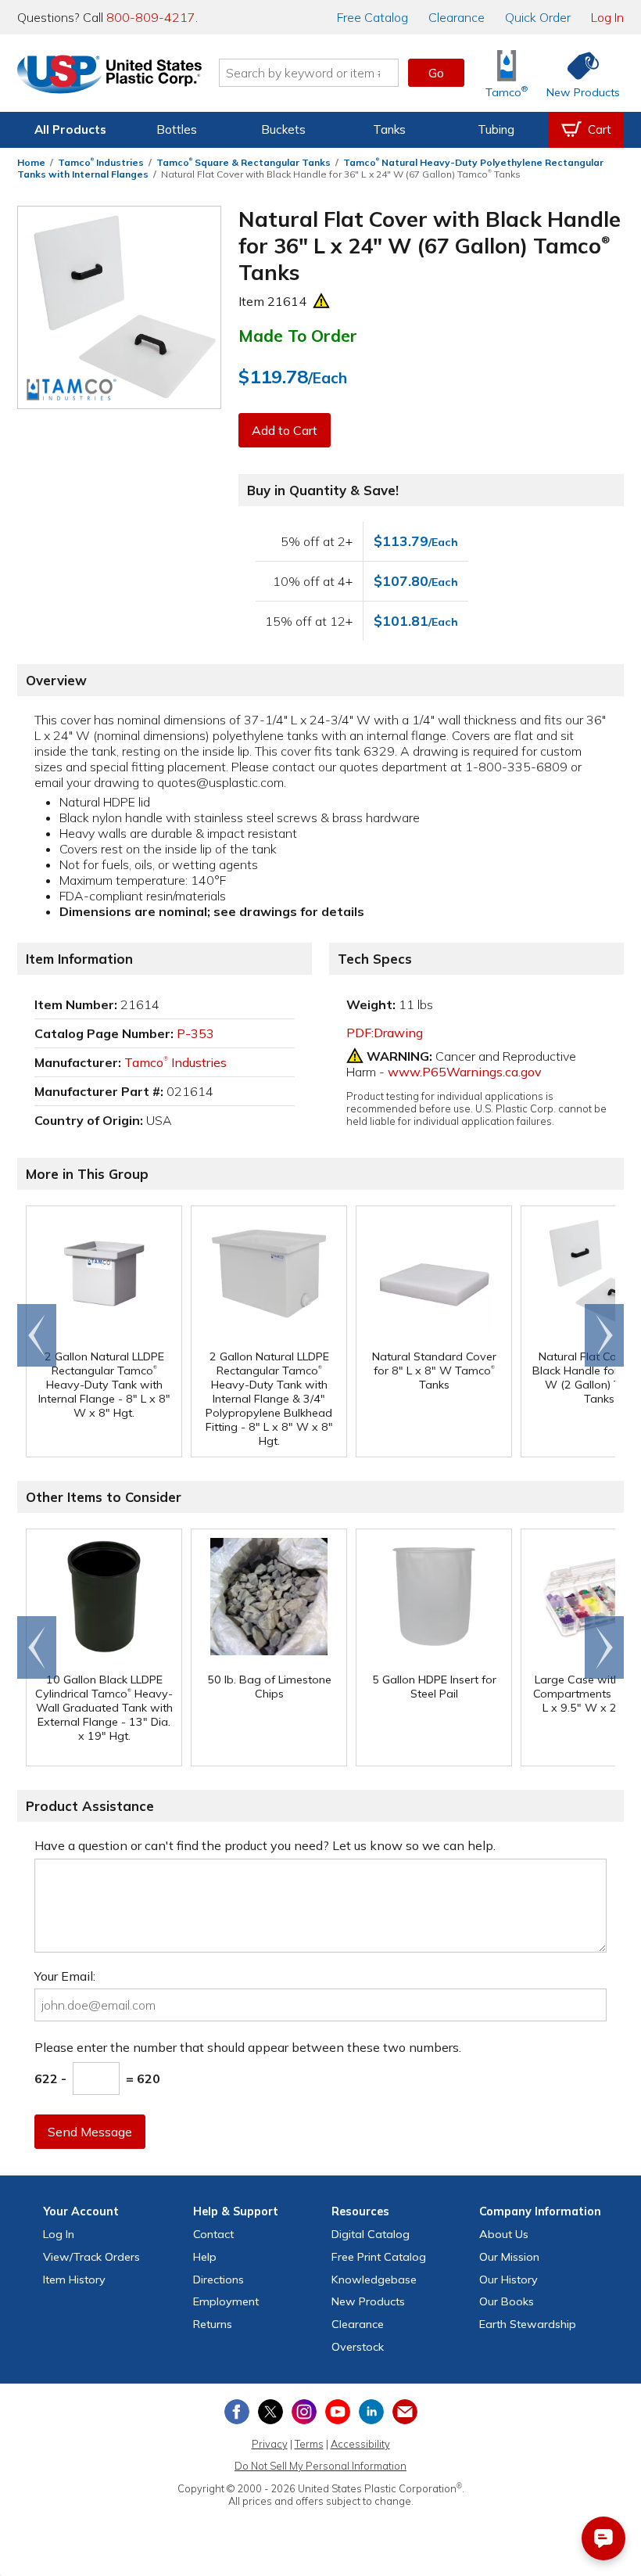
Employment (226, 2301)
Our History (509, 2280)
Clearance (457, 17)
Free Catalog (379, 2257)
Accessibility (360, 2444)
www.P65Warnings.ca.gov (465, 1072)
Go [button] (436, 73)
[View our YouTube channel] (338, 2412)
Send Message (90, 2132)
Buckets (283, 129)
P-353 (195, 1033)
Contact (213, 2234)
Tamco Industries (101, 162)
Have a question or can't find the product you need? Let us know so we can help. (265, 1845)
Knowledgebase (374, 2280)
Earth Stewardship (528, 2324)
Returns (213, 2324)
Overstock (358, 2347)
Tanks (389, 129)
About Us (504, 2234)
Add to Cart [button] (285, 430)
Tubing (496, 129)
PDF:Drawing (385, 1033)
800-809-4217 (151, 17)
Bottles (177, 129)
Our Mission (509, 2257)
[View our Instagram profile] (304, 2412)
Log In (607, 17)
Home (31, 162)
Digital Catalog (371, 2234)
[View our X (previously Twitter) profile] (270, 2412)
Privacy (270, 2444)
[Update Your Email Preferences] (405, 2412)
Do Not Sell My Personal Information (320, 2466)
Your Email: (65, 1976)
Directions (218, 2280)
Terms (309, 2444)
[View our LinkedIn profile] (371, 2412)
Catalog (372, 17)
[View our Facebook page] (237, 2412)
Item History (74, 2280)
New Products (368, 2301)
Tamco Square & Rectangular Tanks (244, 162)
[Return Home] (109, 76)
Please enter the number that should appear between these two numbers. (248, 2047)
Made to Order (298, 336)
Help (205, 2257)
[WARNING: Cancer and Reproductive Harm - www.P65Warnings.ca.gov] (321, 301)
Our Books (507, 2301)
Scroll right (604, 1335)
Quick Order (538, 17)
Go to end (37, 1335)
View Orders (91, 2257)
